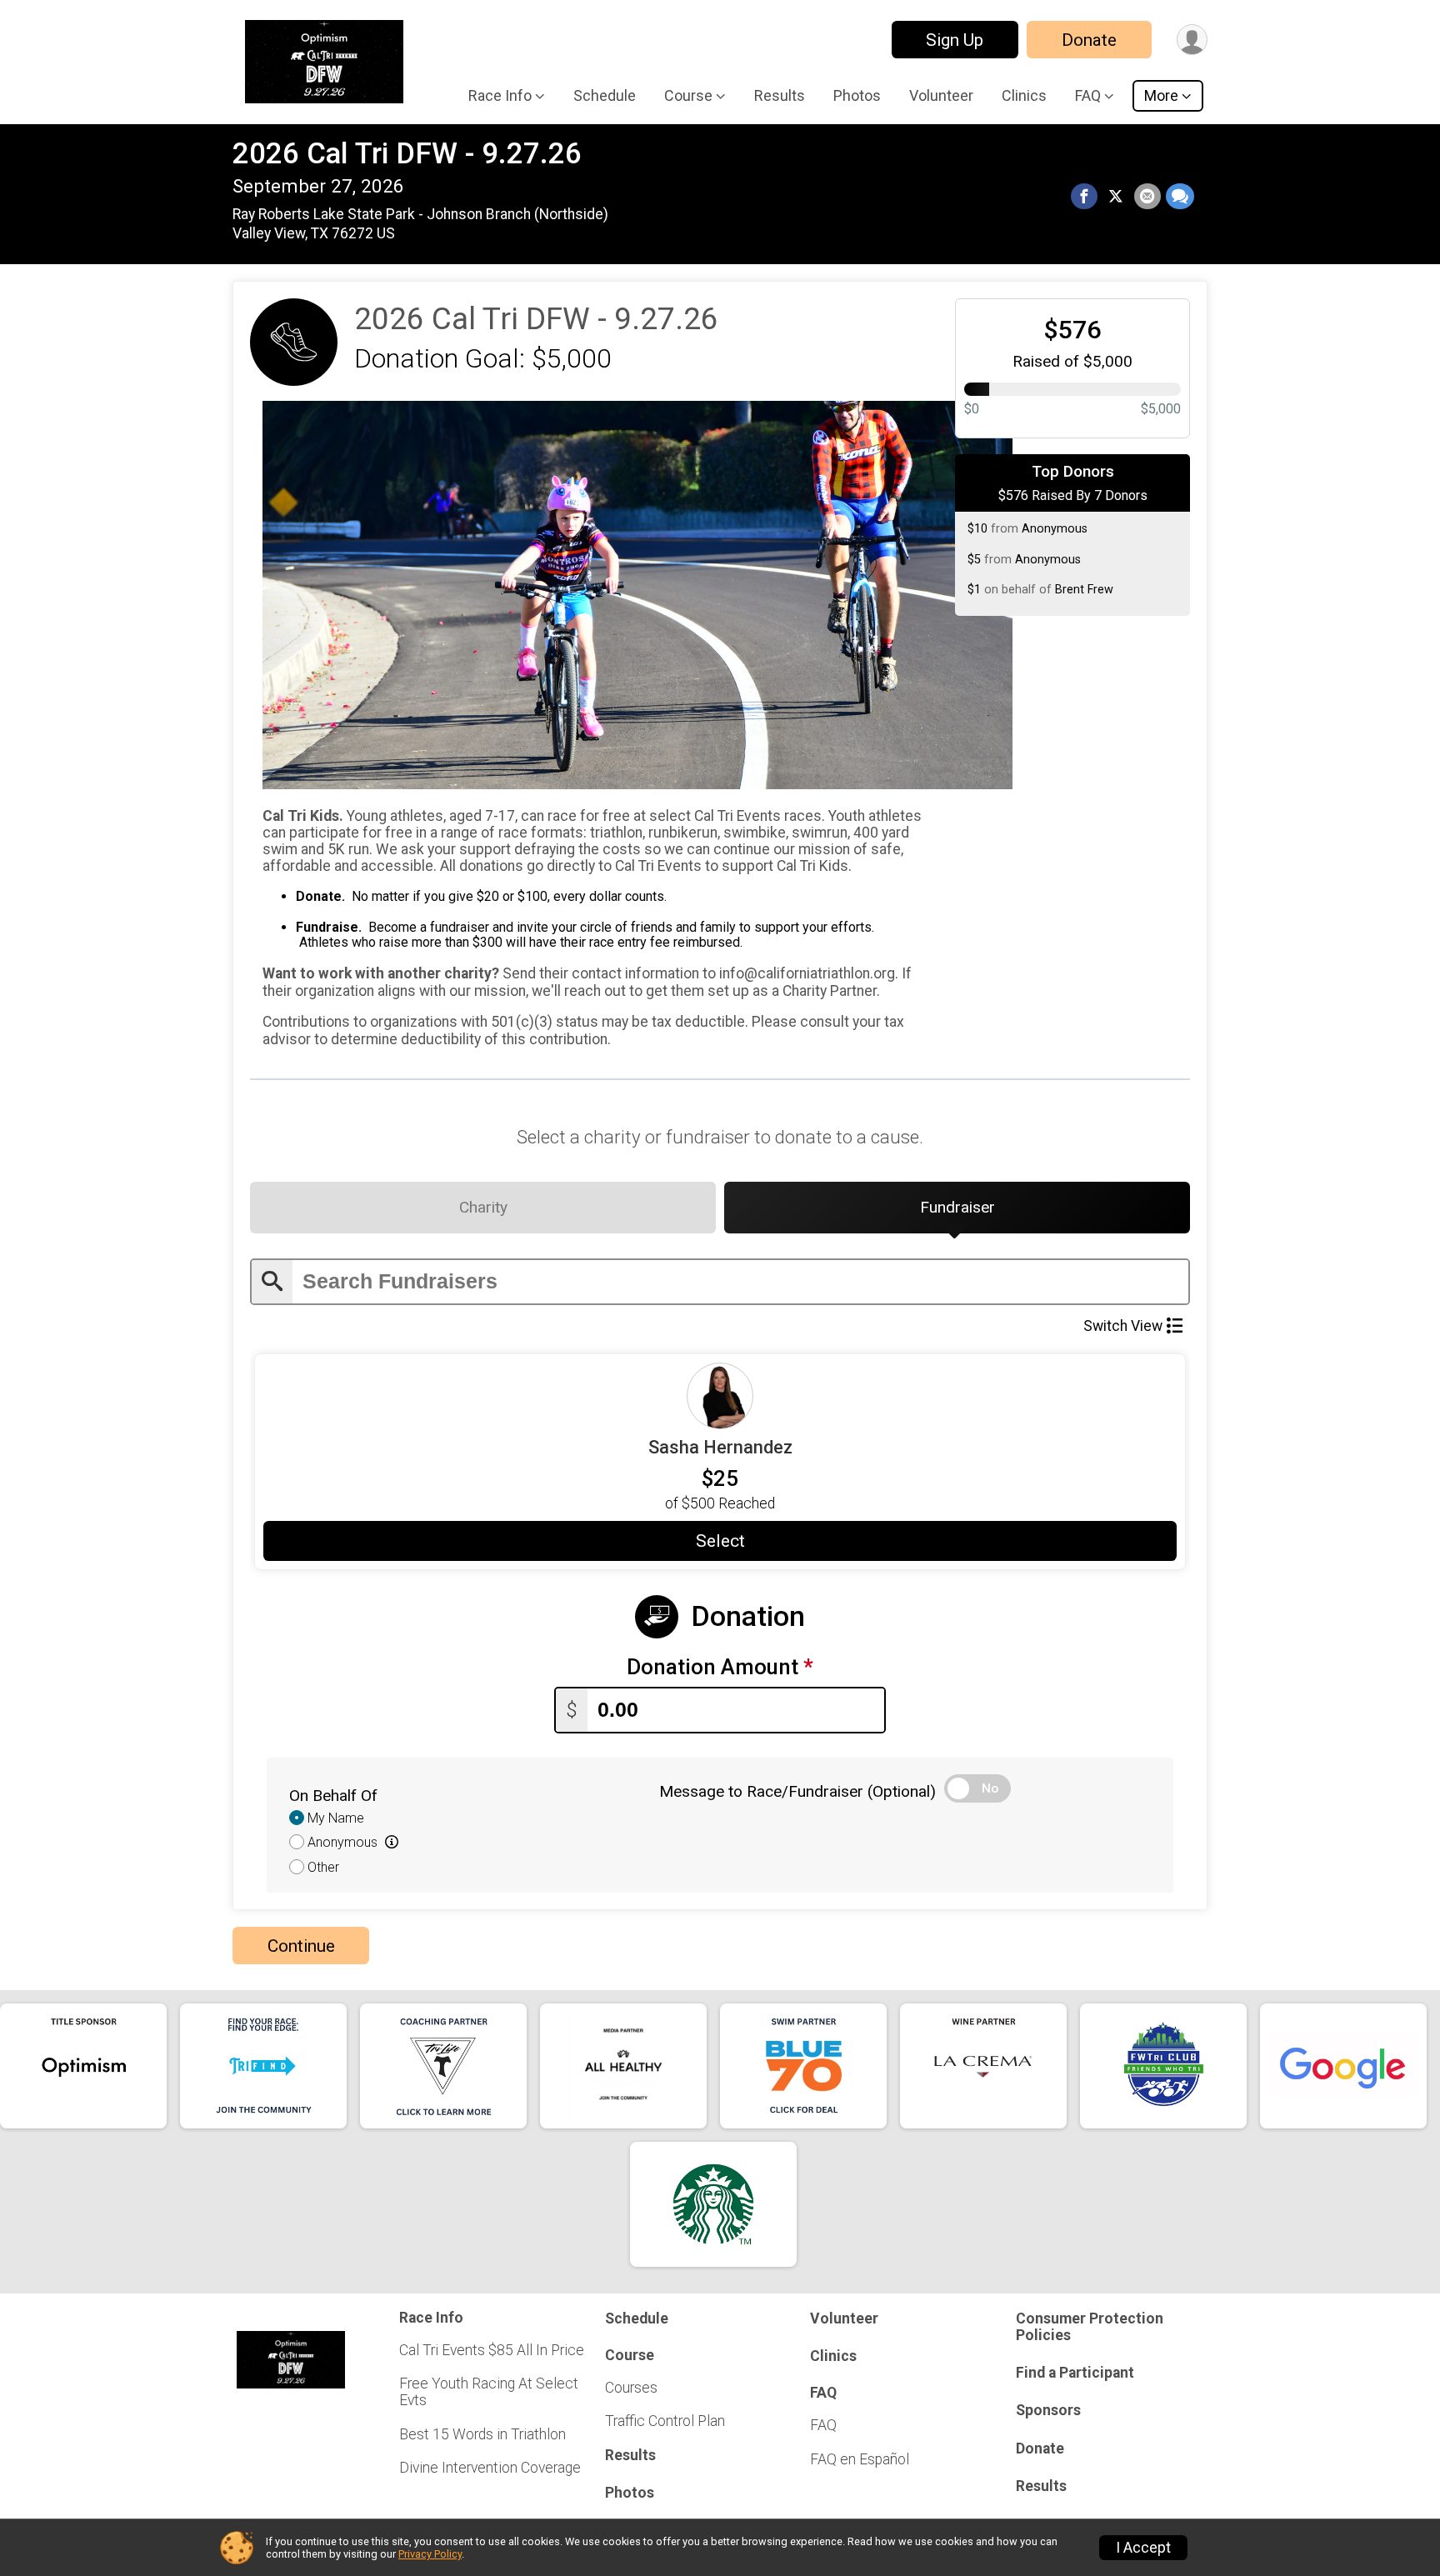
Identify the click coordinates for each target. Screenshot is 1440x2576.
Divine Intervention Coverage (490, 2468)
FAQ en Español (860, 2459)
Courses (631, 2388)
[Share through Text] (1180, 197)
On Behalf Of (333, 1796)
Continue (301, 1946)
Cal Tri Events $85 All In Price (492, 2350)
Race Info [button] (500, 95)
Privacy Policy (430, 2554)
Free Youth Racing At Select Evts (489, 2392)
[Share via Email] (1147, 197)
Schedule (605, 95)
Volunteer (941, 95)
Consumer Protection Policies (1090, 2327)
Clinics (1024, 95)
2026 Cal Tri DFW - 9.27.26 (407, 154)
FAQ (823, 2425)
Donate (1089, 40)
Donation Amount (720, 1667)
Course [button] (688, 95)
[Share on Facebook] (1084, 197)
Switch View (1123, 1326)
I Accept (1143, 2548)
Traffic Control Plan (665, 2421)
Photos (857, 95)
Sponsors (1048, 2410)
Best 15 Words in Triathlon (482, 2434)
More (1161, 95)
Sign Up (955, 40)
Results (780, 95)
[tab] (483, 1208)
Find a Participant (1075, 2373)
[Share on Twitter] (1116, 197)
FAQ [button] (1088, 95)
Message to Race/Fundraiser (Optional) (797, 1791)
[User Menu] (1192, 40)
